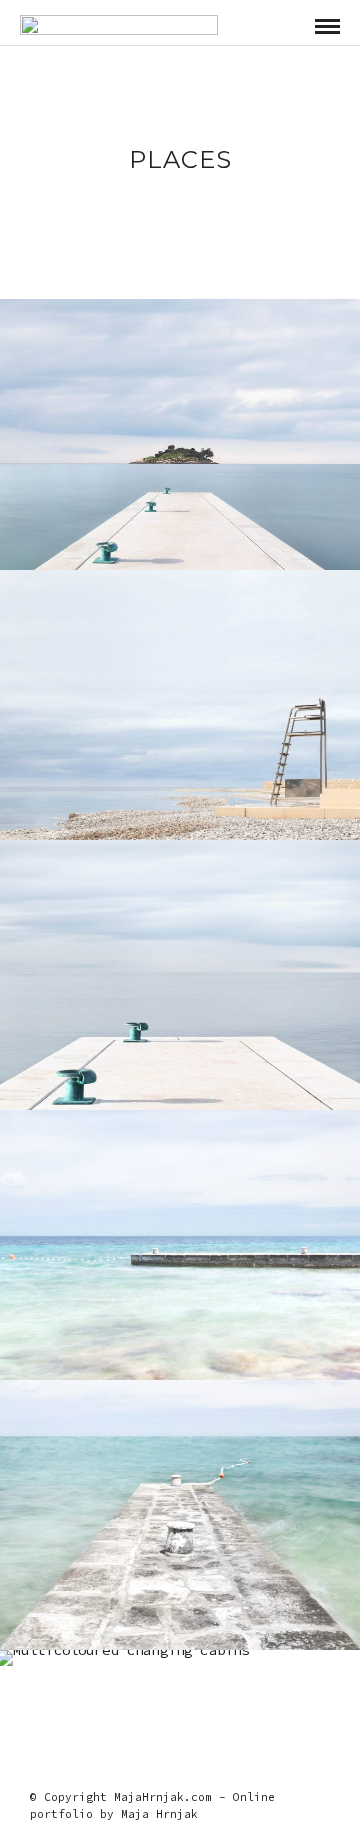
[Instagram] (180, 1766)
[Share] (290, 27)
